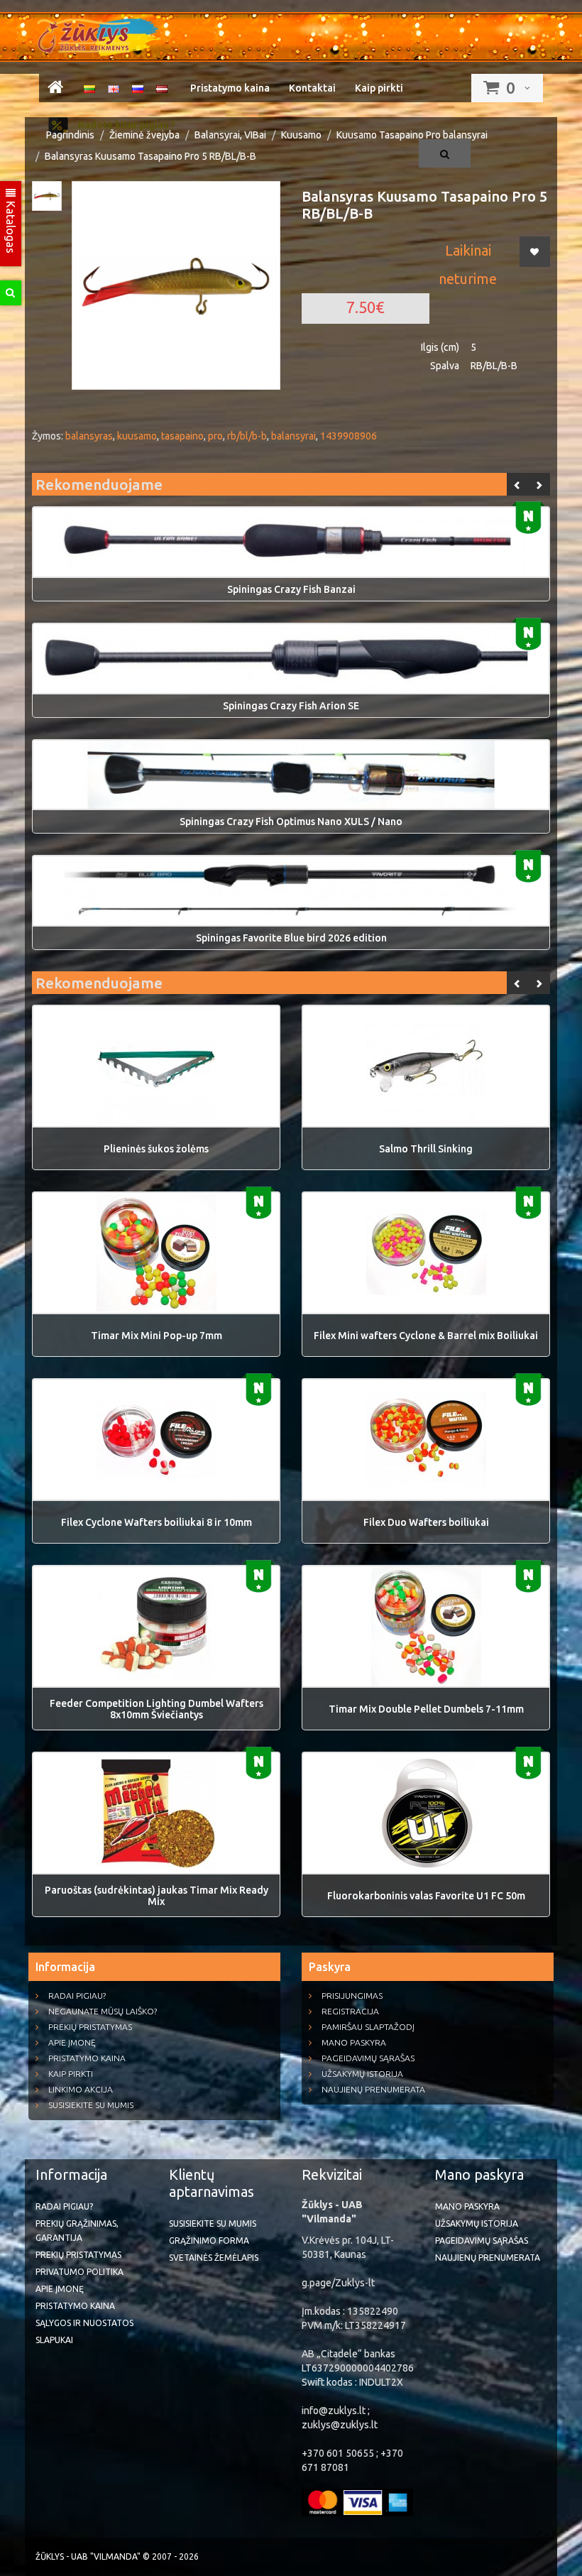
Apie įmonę (72, 2042)
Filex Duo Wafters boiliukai (426, 1522)
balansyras (89, 436)
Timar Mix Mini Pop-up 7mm (157, 1336)
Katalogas (11, 226)
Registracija (350, 2011)
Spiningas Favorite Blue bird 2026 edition (291, 938)
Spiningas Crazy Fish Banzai (291, 589)
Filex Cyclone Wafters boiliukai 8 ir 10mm (157, 1522)
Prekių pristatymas (90, 2027)
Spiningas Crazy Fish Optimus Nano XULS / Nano (291, 822)
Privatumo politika (79, 2272)
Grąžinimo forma (209, 2241)
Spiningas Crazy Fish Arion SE (291, 706)
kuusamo (137, 436)
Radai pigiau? (77, 1996)
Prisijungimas (352, 1996)
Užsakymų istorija (362, 2074)
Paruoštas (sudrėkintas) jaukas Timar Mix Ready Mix (157, 1896)
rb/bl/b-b (247, 436)
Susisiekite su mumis (91, 2105)
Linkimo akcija (81, 2089)
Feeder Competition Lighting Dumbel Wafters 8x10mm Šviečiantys (157, 1709)
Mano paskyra (354, 2042)
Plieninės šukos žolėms (156, 1149)
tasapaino (182, 436)
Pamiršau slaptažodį (368, 2027)
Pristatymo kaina (230, 88)
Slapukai (54, 2340)
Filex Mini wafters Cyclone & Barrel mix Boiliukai (426, 1336)
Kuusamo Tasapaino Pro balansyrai (412, 135)
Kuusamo (301, 135)
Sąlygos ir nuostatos (84, 2323)
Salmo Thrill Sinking (426, 1149)
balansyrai (293, 436)
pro (215, 436)
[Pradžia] (55, 89)
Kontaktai (312, 88)
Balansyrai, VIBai (230, 135)
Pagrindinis (70, 135)
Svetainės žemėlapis (214, 2258)
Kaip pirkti (379, 88)
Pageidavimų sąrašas (368, 2058)
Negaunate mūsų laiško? (103, 2011)
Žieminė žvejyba (144, 135)
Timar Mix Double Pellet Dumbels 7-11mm (426, 1709)
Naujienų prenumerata (373, 2089)
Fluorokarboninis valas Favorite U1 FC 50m (426, 1896)
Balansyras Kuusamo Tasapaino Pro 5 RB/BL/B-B (150, 156)
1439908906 (348, 436)
